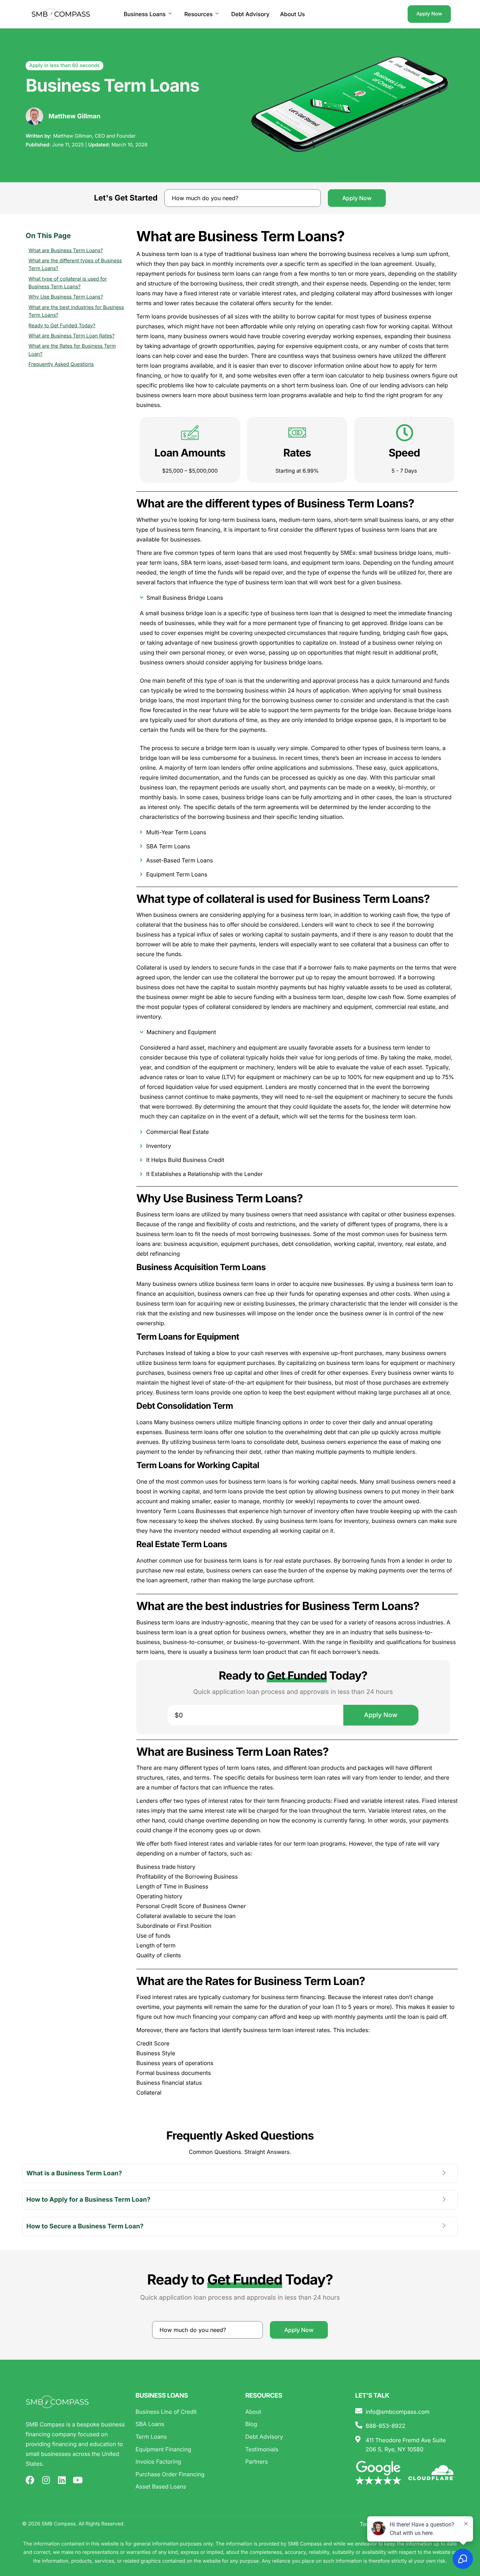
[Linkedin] (62, 2480)
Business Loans (145, 14)
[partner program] (295, 2462)
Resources (198, 14)
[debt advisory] (295, 2437)
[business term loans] (185, 2437)
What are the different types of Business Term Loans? (75, 265)
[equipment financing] (185, 2450)
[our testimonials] (295, 2450)
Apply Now (429, 14)
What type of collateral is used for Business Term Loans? (68, 283)
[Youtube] (77, 2480)
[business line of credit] (185, 2412)
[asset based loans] (185, 2487)
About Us (293, 14)
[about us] (295, 2412)
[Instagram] (46, 2480)
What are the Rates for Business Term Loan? (72, 350)
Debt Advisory (250, 14)
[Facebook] (30, 2480)
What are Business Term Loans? (66, 251)
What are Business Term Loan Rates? (72, 336)
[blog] (295, 2424)
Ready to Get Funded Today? (62, 326)
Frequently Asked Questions (61, 364)
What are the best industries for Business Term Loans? (76, 311)
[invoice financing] (185, 2462)
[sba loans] (185, 2424)
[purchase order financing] (185, 2475)
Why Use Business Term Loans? (66, 297)
